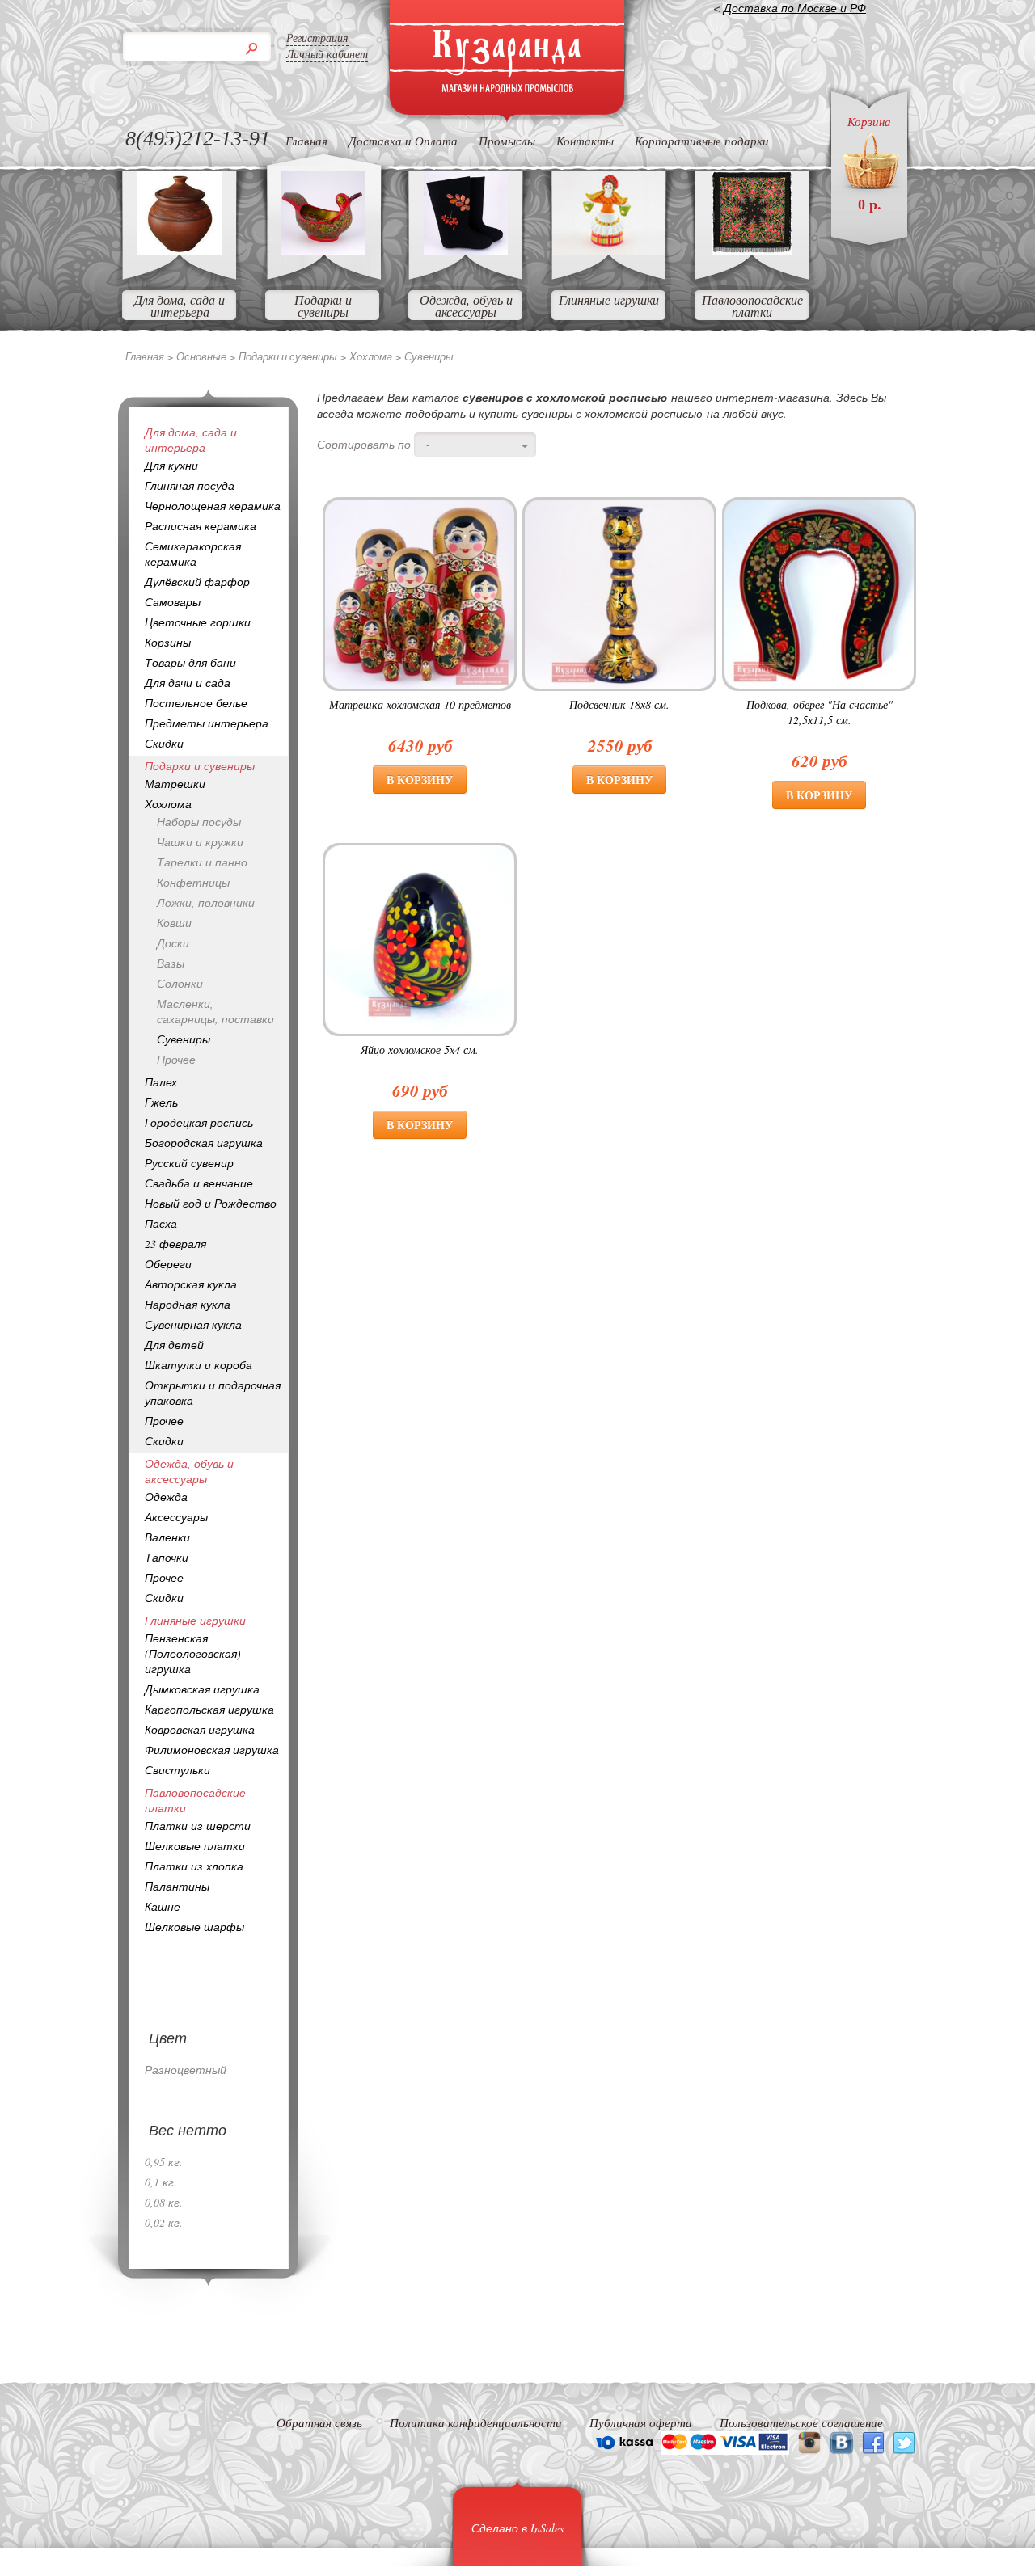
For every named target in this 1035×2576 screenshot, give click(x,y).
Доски (173, 943)
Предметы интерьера (207, 723)
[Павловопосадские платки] (752, 249)
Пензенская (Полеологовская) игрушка (193, 1653)
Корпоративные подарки (702, 141)
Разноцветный (186, 2070)
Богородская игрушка (204, 1143)
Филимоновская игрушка (212, 1750)
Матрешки (175, 784)
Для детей (174, 1345)
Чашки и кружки (200, 842)
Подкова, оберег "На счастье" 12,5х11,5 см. (820, 712)
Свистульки (177, 1770)
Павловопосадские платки (752, 306)
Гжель (161, 1102)
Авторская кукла (191, 1284)
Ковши (174, 923)
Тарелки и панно (202, 862)
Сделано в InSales (517, 2528)
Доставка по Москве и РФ (795, 8)
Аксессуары (176, 1517)
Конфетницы (193, 882)
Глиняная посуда (190, 485)
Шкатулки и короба (199, 1365)
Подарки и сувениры (323, 306)
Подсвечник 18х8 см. (619, 704)
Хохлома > (377, 356)
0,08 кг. (164, 2202)
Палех (161, 1082)
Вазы (171, 963)
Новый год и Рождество (211, 1203)
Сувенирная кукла (193, 1324)
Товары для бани (190, 662)
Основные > (207, 356)
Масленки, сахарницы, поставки (215, 1011)
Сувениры (184, 1039)
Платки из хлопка (194, 1866)
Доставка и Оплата (403, 141)
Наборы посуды (199, 822)
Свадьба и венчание (199, 1183)
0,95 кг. (164, 2162)
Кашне (163, 1906)
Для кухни (171, 465)
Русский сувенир (189, 1163)
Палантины (177, 1886)
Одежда (166, 1497)
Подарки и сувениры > (294, 356)
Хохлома (168, 804)
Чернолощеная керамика (213, 506)
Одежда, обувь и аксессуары (466, 306)
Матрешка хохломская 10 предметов (420, 704)
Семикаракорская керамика (193, 554)
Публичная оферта (641, 2422)
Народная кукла (188, 1304)
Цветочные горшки (198, 622)
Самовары (173, 602)
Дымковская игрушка (202, 1689)
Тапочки (167, 1557)
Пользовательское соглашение (801, 2422)
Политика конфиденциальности (476, 2422)
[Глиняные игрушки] (609, 249)
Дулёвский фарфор (197, 582)
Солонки (180, 983)
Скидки (164, 743)
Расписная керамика (201, 526)
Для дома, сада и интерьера (180, 306)
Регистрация (317, 38)
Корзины (168, 642)
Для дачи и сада (188, 683)
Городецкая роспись (199, 1122)
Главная (306, 141)
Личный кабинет (327, 54)
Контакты (585, 141)
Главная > (151, 356)
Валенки (167, 1537)
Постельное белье (196, 703)
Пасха (161, 1223)
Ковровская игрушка (200, 1729)
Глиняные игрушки (609, 299)
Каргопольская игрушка (209, 1709)
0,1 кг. (161, 2182)
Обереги (168, 1264)
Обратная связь (319, 2422)
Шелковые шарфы (194, 1927)
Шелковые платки (195, 1846)
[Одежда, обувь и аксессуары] (466, 249)
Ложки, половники (206, 902)
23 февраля (175, 1244)
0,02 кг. (164, 2222)
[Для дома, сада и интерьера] (180, 249)
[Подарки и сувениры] (323, 249)
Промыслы (507, 141)
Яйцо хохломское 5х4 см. (420, 1050)
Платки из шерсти (198, 1826)
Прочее (176, 1059)
